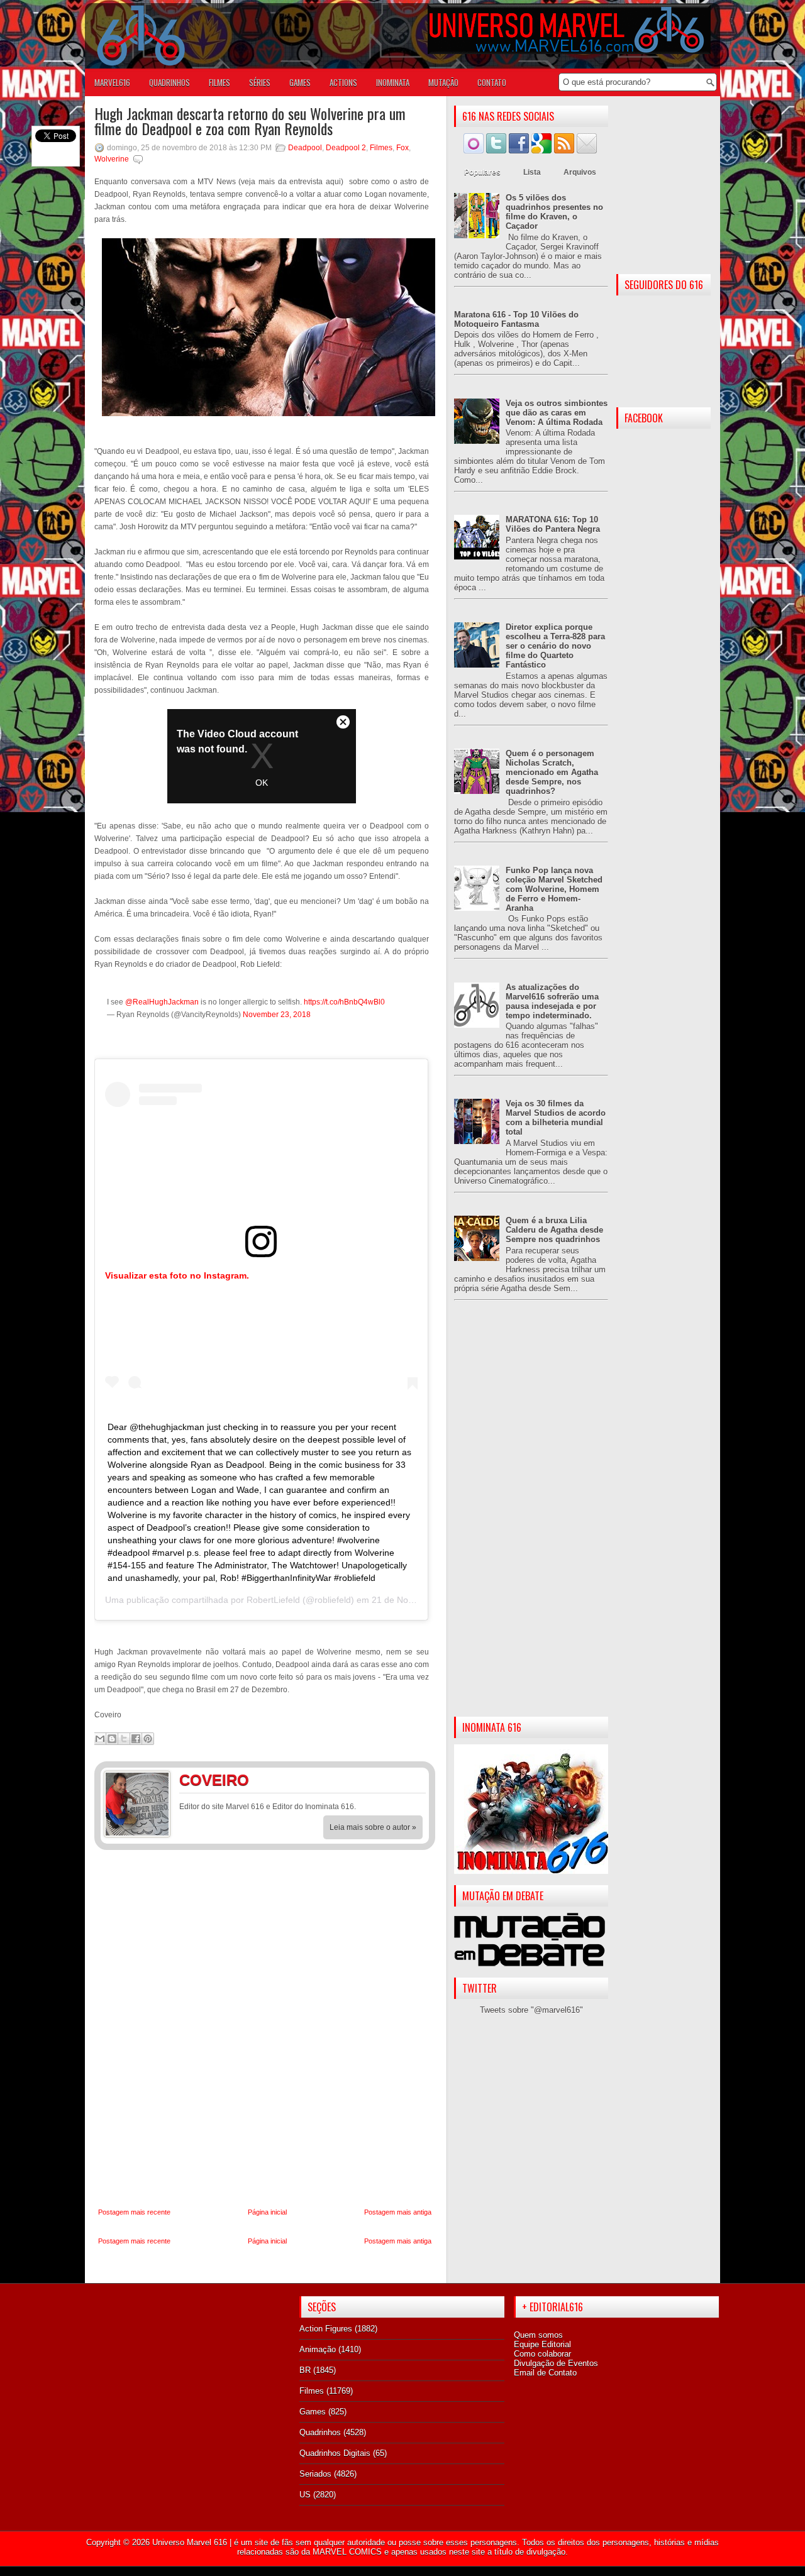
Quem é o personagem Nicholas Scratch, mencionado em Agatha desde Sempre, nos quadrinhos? (552, 772)
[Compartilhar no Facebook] (136, 1739)
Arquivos (580, 172)
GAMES (300, 82)
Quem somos (538, 2335)
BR (305, 2370)
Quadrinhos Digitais (335, 2453)
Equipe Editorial (542, 2344)
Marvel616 (112, 82)
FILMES (219, 82)
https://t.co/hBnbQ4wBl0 (344, 1002)
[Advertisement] (531, 1519)
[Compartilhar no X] (124, 1739)
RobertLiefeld (273, 1600)
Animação (318, 2349)
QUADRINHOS (169, 82)
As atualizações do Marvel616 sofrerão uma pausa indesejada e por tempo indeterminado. (552, 1001)
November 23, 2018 (277, 1015)
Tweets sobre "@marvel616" (531, 2010)
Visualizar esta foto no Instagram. (177, 1275)
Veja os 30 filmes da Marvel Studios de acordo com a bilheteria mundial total (556, 1118)
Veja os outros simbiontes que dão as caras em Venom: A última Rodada (557, 413)
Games (313, 2412)
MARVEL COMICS (347, 2552)
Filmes (381, 148)
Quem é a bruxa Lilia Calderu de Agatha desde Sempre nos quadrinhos (554, 1230)
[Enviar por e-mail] (100, 1739)
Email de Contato (545, 2373)
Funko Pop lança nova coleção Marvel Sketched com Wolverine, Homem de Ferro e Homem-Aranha (554, 889)
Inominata (393, 82)
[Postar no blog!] (112, 1739)
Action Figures (326, 2329)
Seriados (315, 2474)
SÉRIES (260, 82)
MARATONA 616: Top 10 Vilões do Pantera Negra (553, 524)
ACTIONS (343, 82)
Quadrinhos (320, 2432)
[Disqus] (265, 2029)
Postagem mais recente (134, 2212)
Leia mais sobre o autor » (373, 1827)
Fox (402, 148)
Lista (532, 172)
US (305, 2495)
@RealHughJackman (162, 1002)
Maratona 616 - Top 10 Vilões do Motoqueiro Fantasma (516, 319)
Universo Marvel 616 (190, 2542)
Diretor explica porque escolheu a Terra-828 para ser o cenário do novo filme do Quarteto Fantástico (555, 646)
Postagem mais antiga (398, 2212)
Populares (482, 172)
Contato (492, 82)
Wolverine (112, 159)
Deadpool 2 (346, 148)
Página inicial (267, 2212)
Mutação (443, 82)
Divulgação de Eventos (556, 2363)
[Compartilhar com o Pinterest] (148, 1739)
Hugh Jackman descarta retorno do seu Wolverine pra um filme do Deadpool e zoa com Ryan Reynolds (250, 121)
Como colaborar (542, 2354)
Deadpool (305, 148)
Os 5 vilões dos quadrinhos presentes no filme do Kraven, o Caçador (554, 212)
